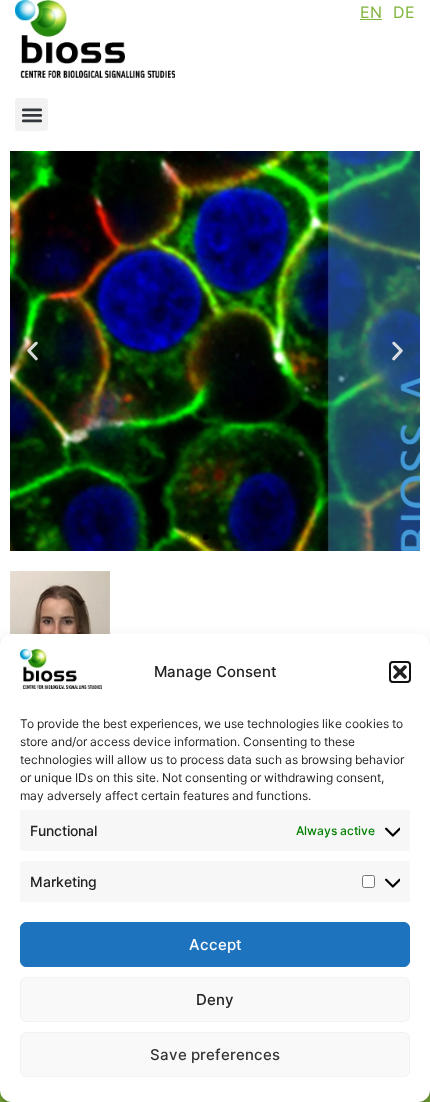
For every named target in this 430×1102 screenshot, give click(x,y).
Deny (215, 999)
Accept (215, 944)
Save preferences (215, 1054)
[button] (400, 672)
